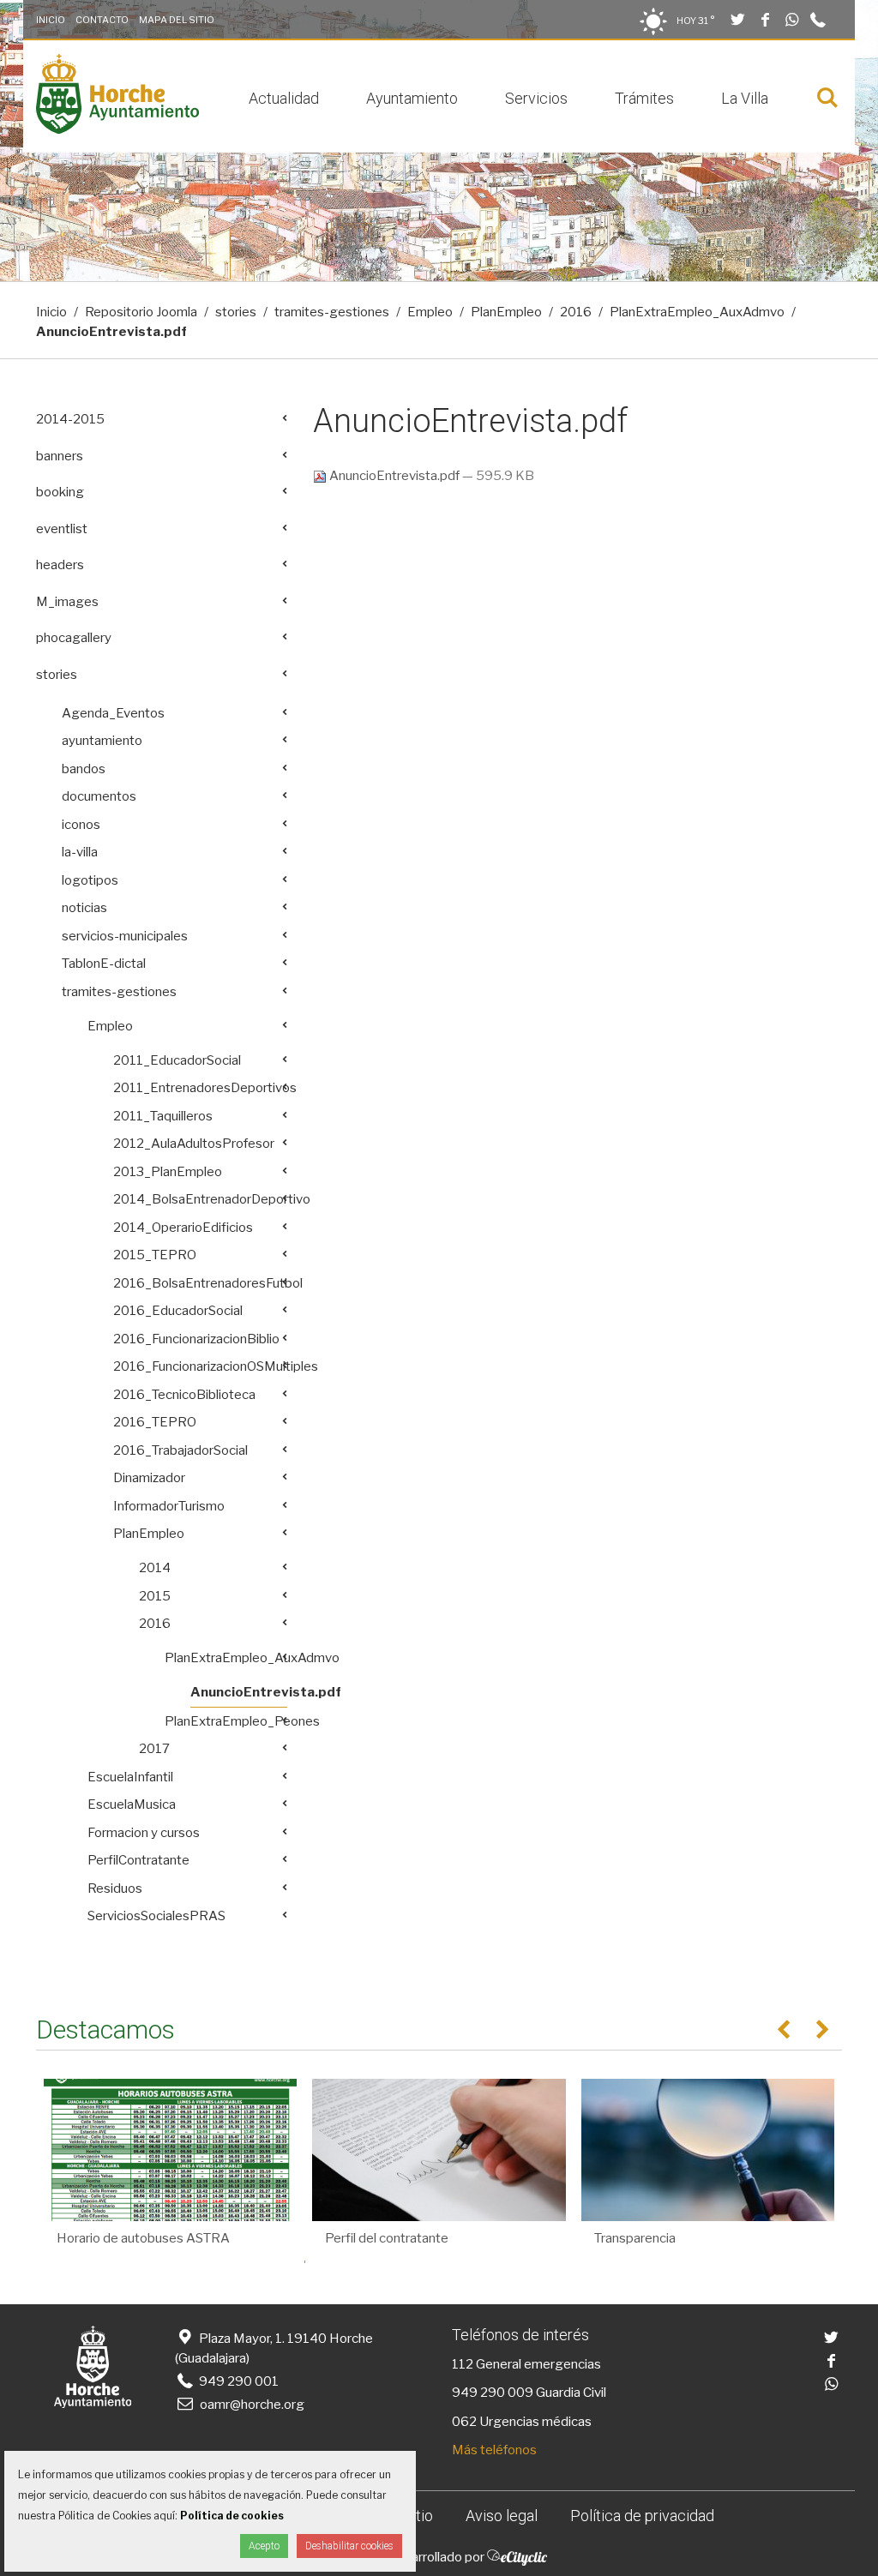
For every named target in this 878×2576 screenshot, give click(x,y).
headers (60, 565)
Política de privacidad (642, 2516)
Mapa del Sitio (177, 20)
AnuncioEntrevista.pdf (394, 476)
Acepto (264, 2546)
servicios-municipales (125, 936)
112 (463, 2364)
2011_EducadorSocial (177, 1060)
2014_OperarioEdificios (183, 1228)
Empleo (430, 312)
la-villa (80, 852)
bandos (84, 769)
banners (60, 456)
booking (60, 492)
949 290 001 (238, 2381)
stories (236, 312)
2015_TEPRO (155, 1255)
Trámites (644, 98)
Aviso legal (502, 2516)
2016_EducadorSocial (178, 1311)
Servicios (536, 98)
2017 (154, 1749)
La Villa (745, 98)
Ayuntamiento (412, 98)
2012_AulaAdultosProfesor (194, 1144)
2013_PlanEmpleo (168, 1172)
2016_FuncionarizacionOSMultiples (200, 1366)
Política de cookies (232, 2516)
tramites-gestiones (332, 312)
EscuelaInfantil (130, 1777)
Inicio (51, 20)
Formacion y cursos (144, 1833)
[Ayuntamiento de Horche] (117, 129)
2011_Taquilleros (163, 1116)
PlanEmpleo (506, 312)
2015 (155, 1596)
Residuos (115, 1888)
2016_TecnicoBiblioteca (184, 1395)
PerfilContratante (138, 1860)
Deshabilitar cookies (349, 2546)
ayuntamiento (102, 741)
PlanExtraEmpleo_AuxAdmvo (697, 312)
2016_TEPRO (155, 1422)
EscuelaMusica (132, 1804)
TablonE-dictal (104, 964)
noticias (84, 908)
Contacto (102, 20)
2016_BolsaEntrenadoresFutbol (200, 1283)
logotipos (90, 880)
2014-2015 (70, 419)
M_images (67, 602)
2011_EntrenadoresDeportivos (200, 1088)
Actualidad (284, 98)
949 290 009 (493, 2393)
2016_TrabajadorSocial (180, 1450)
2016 (576, 312)
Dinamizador (149, 1478)
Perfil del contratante (387, 2238)
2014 (155, 1568)
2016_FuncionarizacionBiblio (196, 1339)
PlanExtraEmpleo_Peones (226, 1721)
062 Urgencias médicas (522, 2422)
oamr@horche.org (252, 2405)
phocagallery (74, 638)
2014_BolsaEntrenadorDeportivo (200, 1199)
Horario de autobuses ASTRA (143, 2238)
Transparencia (635, 2238)
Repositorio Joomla (141, 312)
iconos (81, 825)
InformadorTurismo (169, 1506)
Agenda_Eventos (113, 713)
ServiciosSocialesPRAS (156, 1916)
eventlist (62, 529)
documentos (99, 796)
